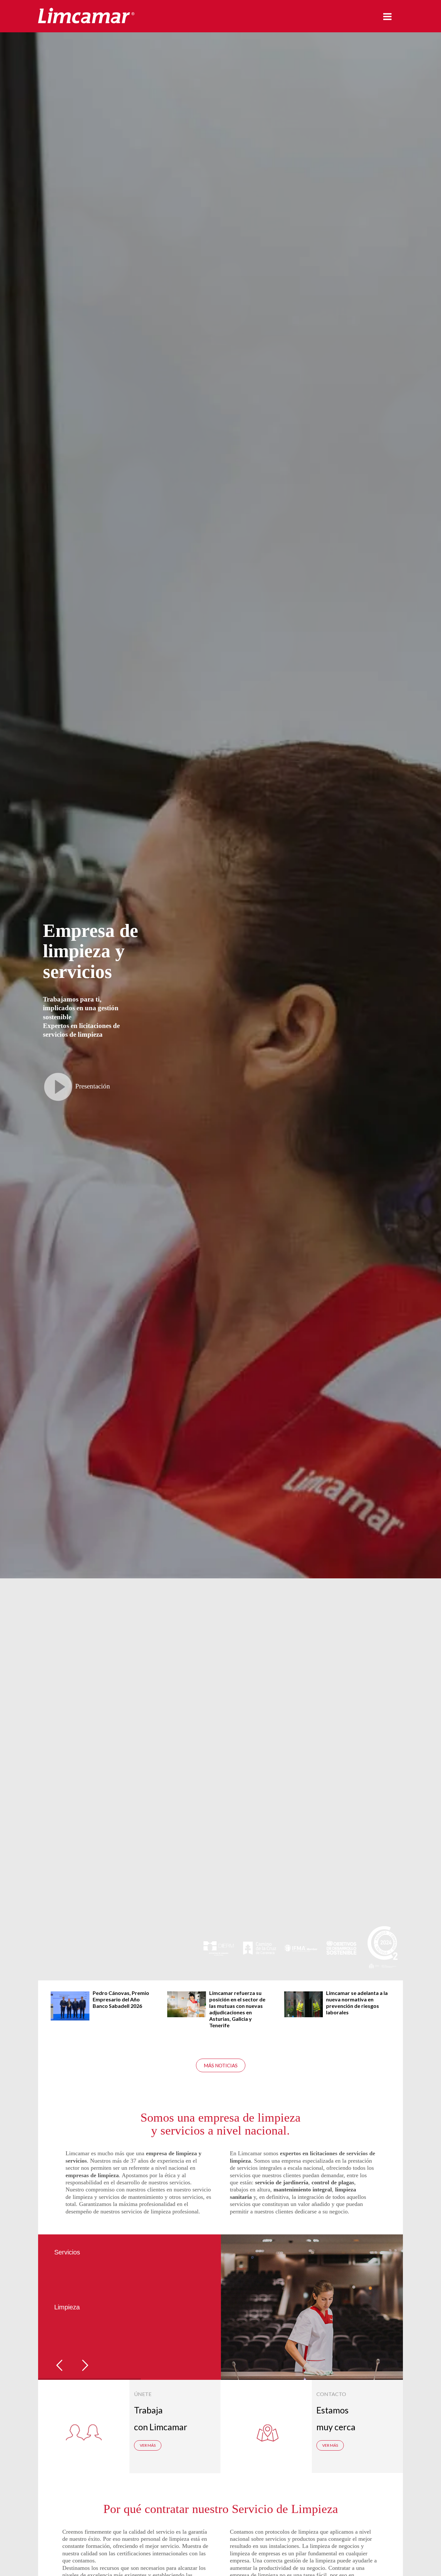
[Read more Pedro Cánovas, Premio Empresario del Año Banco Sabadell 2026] (58, 2006)
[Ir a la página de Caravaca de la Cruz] (259, 1951)
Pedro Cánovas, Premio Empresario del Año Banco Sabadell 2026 (109, 1999)
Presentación (93, 1086)
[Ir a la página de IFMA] (300, 1951)
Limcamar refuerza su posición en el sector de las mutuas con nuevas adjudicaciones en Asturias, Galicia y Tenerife (225, 2009)
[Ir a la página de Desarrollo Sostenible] (341, 1951)
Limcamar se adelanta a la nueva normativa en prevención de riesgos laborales (345, 2003)
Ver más (148, 2445)
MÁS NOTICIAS (221, 2065)
